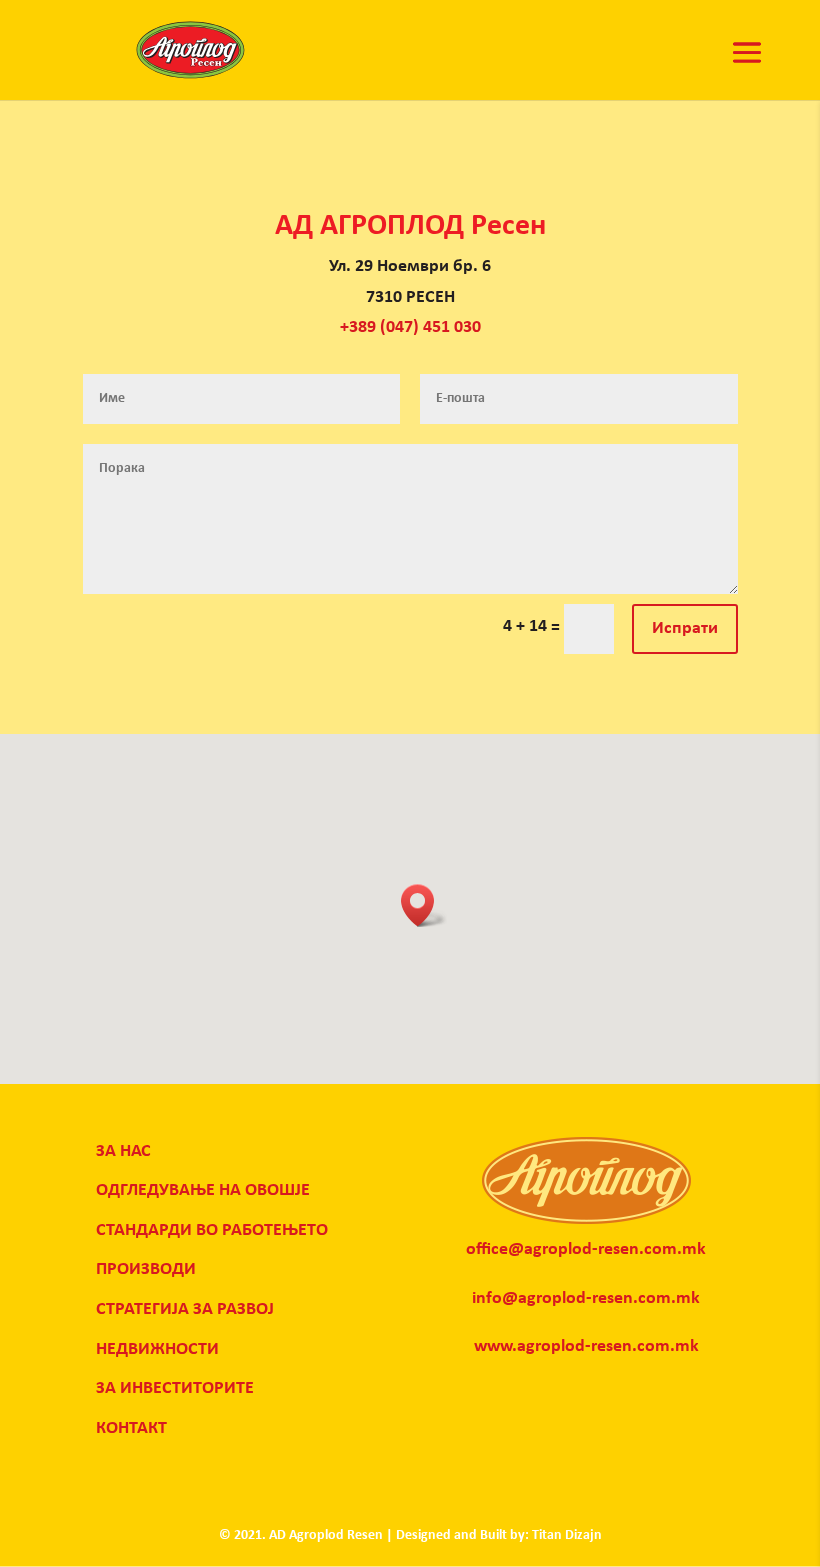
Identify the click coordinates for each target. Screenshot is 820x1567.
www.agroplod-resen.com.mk (586, 1346)
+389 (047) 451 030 (410, 327)
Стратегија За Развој (185, 1309)
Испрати (685, 628)
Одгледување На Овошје (203, 1190)
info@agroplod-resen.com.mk (586, 1298)
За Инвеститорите (175, 1388)
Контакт (131, 1428)
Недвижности (157, 1349)
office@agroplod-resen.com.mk (586, 1249)
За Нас (123, 1151)
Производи (146, 1269)
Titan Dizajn (567, 1535)
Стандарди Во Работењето (212, 1230)
